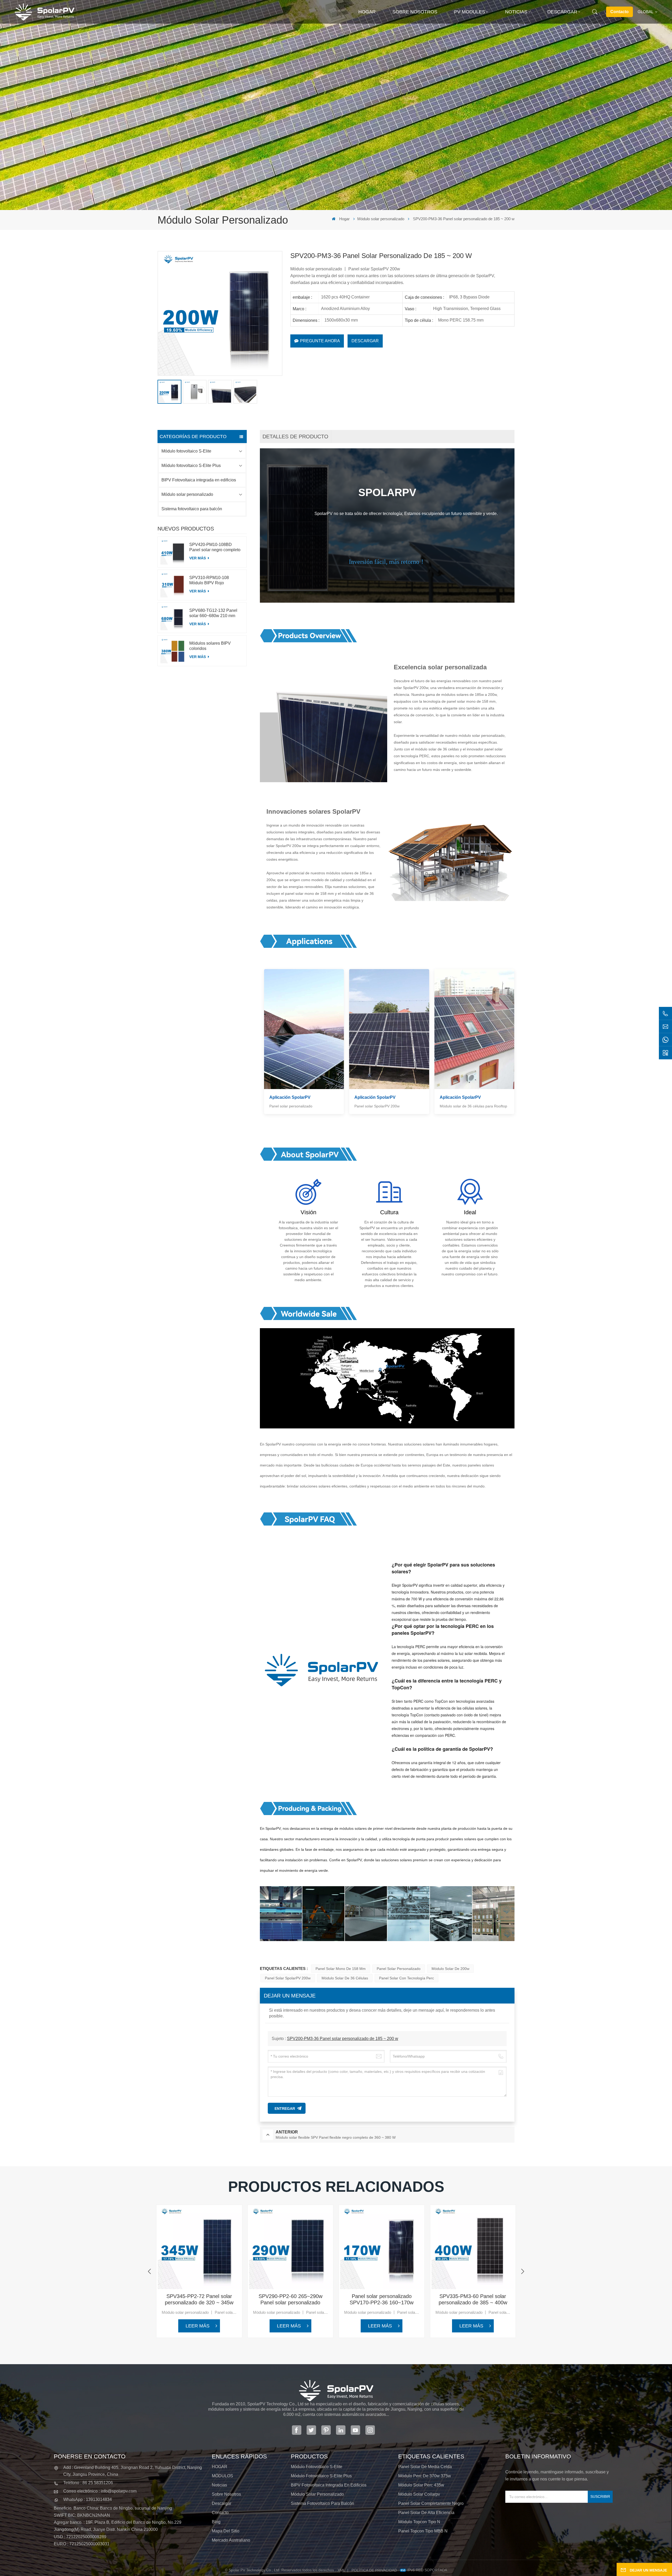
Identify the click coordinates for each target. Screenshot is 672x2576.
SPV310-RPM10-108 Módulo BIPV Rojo (209, 580)
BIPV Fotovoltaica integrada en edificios (199, 480)
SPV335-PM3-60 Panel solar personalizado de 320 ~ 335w (564, 2299)
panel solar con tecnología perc (406, 1978)
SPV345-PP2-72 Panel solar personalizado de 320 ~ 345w (199, 2299)
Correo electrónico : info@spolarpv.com (100, 2491)
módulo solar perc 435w (421, 2485)
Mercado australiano (231, 2540)
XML (341, 2570)
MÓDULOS (222, 2476)
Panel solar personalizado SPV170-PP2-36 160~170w (382, 2299)
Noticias (516, 12)
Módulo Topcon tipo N (419, 2522)
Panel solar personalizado (399, 1969)
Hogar (367, 12)
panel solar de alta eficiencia (426, 2513)
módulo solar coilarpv (419, 2494)
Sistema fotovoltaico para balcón (192, 509)
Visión (308, 1212)
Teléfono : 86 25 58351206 (88, 2483)
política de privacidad (374, 2570)
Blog (216, 2522)
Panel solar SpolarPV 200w (288, 1978)
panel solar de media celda (425, 2467)
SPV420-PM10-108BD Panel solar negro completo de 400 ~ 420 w (215, 547)
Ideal (470, 1212)
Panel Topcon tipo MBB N (423, 2531)
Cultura (389, 1212)
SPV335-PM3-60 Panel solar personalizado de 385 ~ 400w (473, 2299)
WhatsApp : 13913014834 (88, 2499)
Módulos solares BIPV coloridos (210, 646)
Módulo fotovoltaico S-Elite (186, 451)
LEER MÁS (198, 2326)
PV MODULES (470, 12)
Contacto (619, 12)
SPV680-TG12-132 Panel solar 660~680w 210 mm (213, 613)
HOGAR (220, 2467)
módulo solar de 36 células (345, 1978)
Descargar (562, 12)
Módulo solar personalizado (381, 219)
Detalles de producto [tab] (295, 437)
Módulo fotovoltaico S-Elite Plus (191, 466)
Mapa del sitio (226, 2531)
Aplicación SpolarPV (290, 1097)
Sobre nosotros (415, 12)
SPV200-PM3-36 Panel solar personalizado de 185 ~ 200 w (343, 2039)
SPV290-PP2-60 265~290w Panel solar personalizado (290, 2299)
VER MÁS (198, 558)
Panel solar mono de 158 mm (341, 1969)
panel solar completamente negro (431, 2503)
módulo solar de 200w (450, 1969)
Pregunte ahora (320, 341)
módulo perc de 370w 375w (425, 2476)
